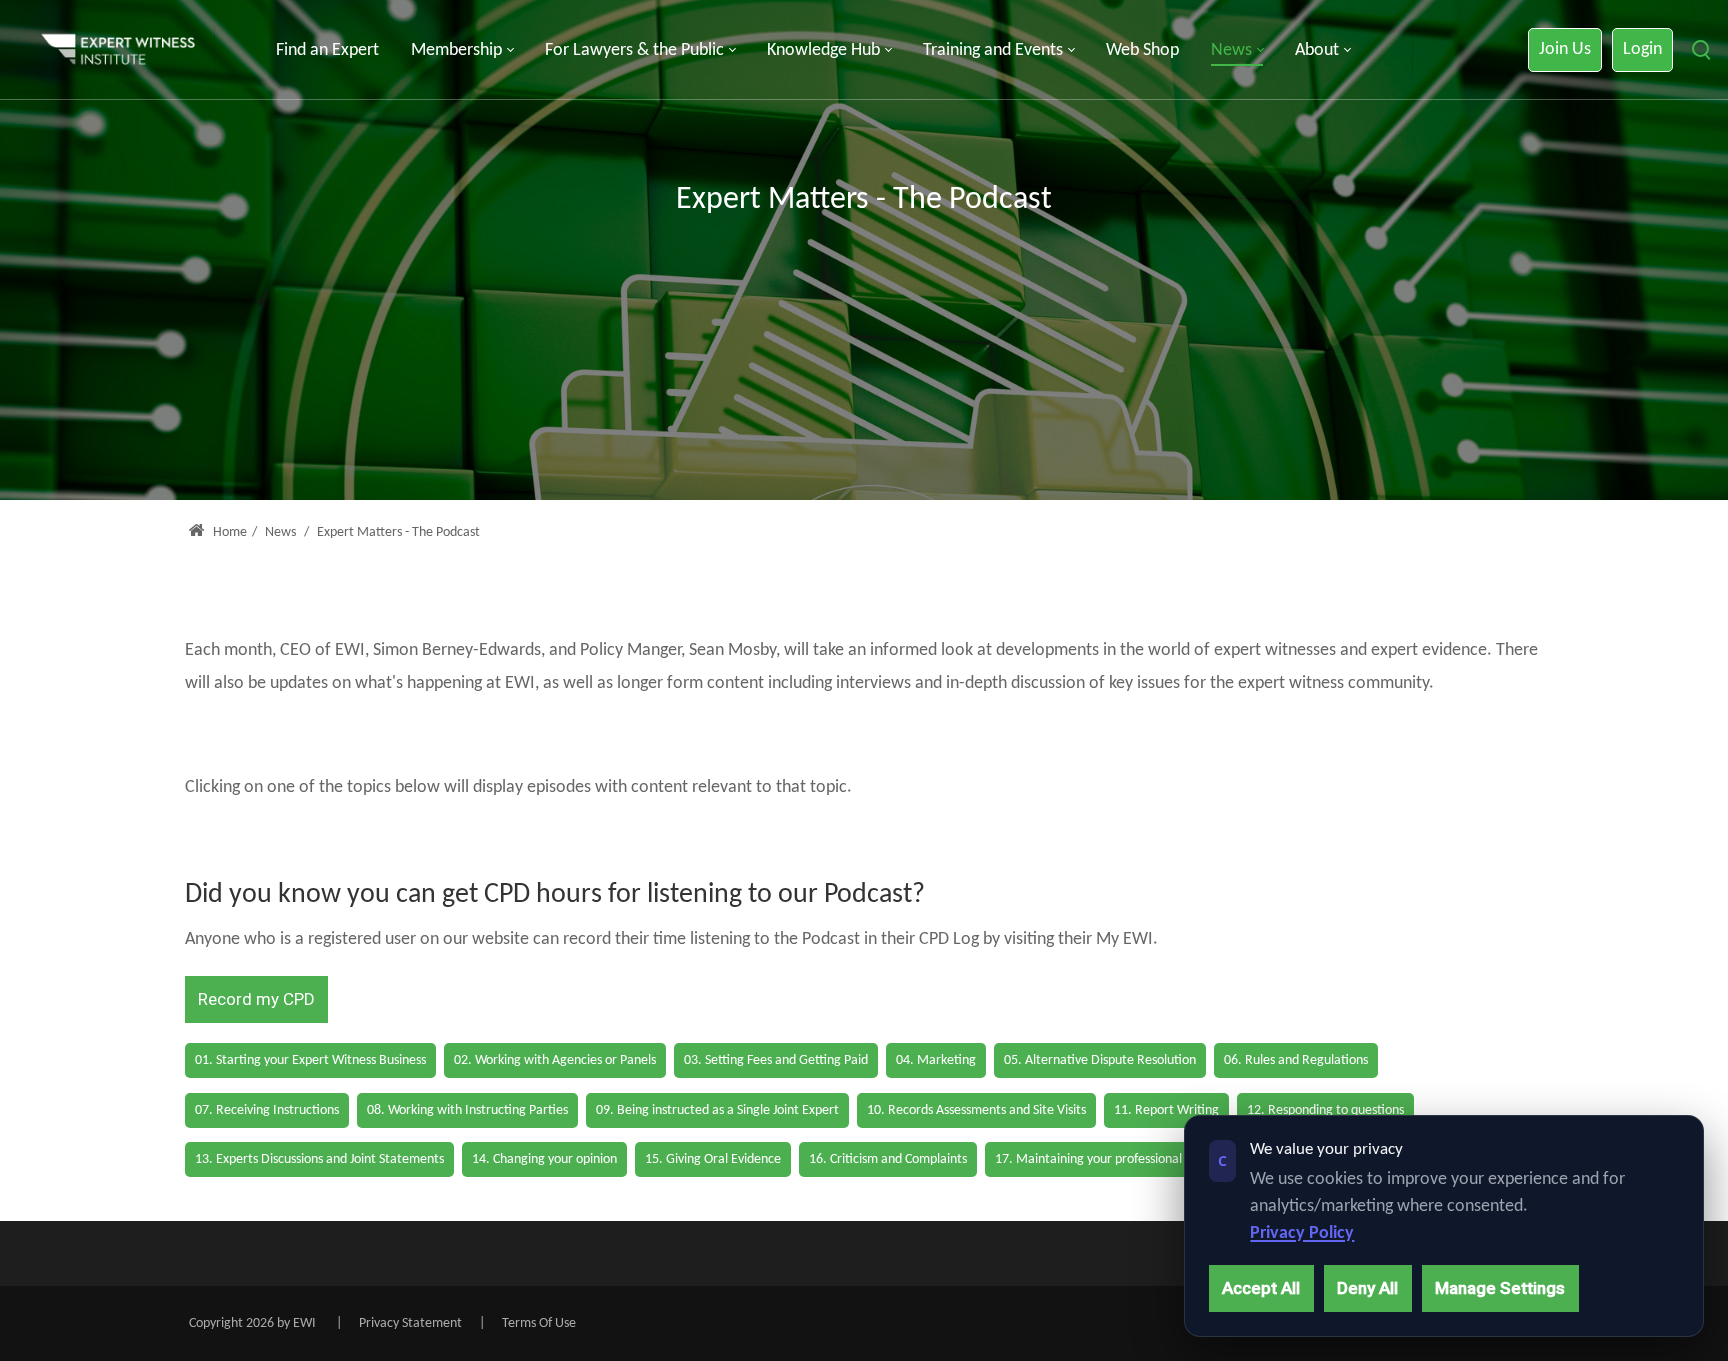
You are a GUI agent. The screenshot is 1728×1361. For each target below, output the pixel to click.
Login (1642, 49)
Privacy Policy (1302, 1233)
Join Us (1565, 49)
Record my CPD (256, 999)
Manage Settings (1500, 1288)
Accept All (1261, 1288)
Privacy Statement (410, 1323)
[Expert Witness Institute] (118, 50)
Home (228, 532)
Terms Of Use (539, 1323)
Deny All (1367, 1288)
